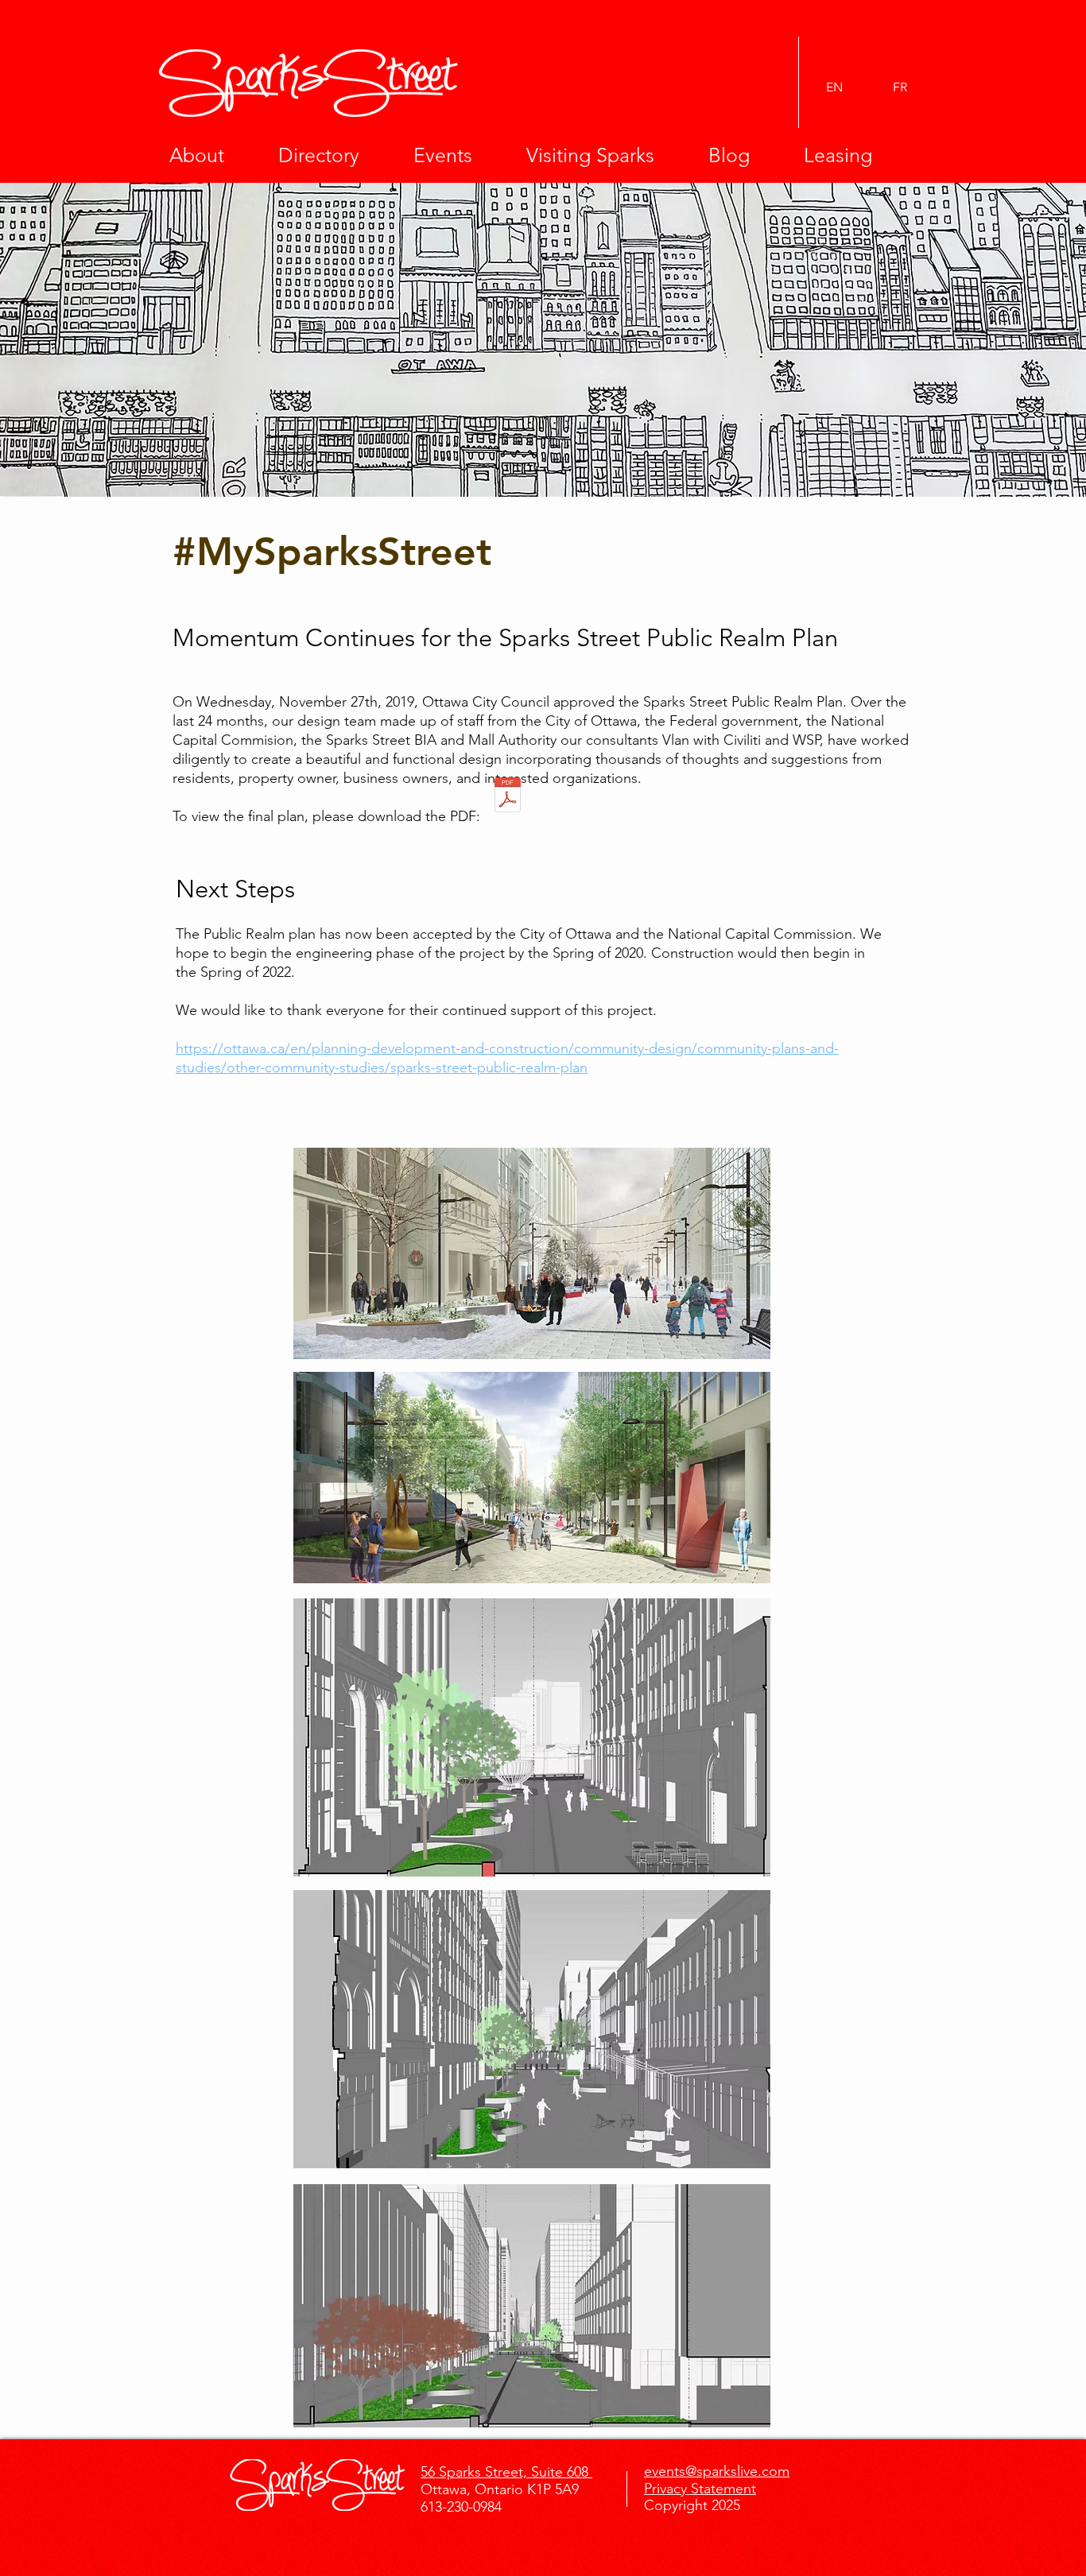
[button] (212, 155)
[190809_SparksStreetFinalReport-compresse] (508, 797)
